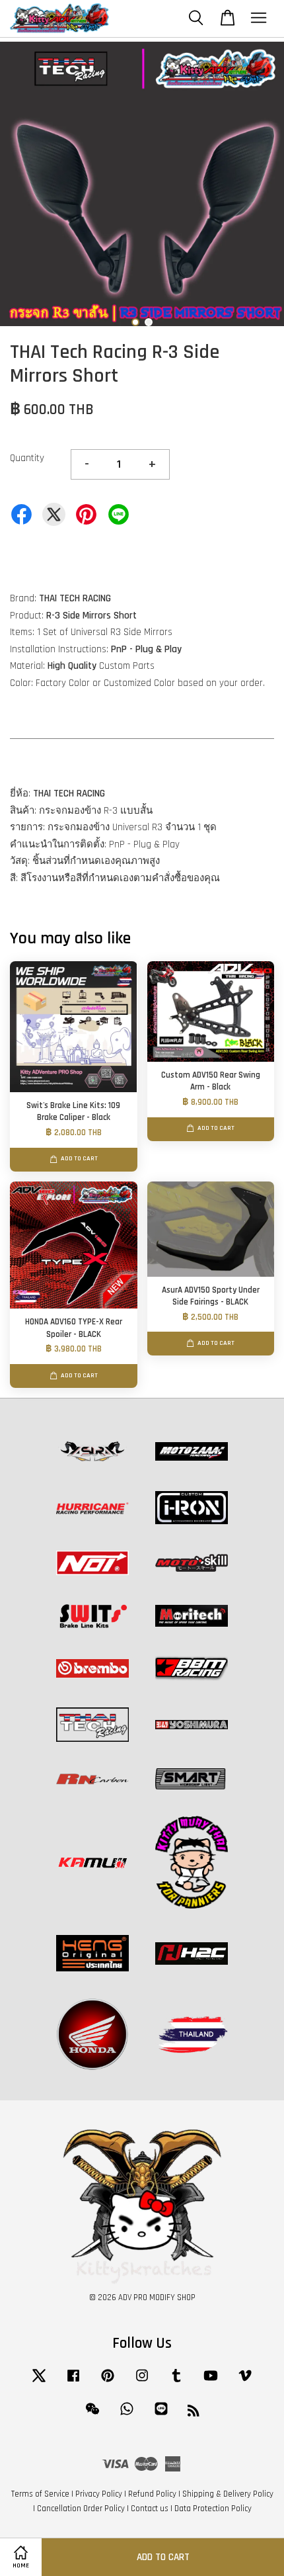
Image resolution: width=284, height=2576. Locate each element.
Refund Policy (152, 2494)
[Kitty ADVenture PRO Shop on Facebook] (73, 2382)
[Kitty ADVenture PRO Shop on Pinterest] (108, 2382)
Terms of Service (40, 2494)
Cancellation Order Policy (81, 2509)
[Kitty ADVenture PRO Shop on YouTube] (211, 2382)
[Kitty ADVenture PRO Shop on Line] (161, 2415)
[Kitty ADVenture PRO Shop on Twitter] (39, 2382)
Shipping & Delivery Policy (228, 2494)
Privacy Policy (99, 2494)
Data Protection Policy (213, 2509)
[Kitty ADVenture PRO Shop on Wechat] (92, 2415)
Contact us (150, 2509)
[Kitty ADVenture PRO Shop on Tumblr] (176, 2382)
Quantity (27, 458)
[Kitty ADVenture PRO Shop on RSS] (194, 2413)
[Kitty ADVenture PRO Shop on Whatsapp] (127, 2415)
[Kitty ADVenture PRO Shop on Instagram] (142, 2382)
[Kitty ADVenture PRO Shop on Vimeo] (245, 2382)
